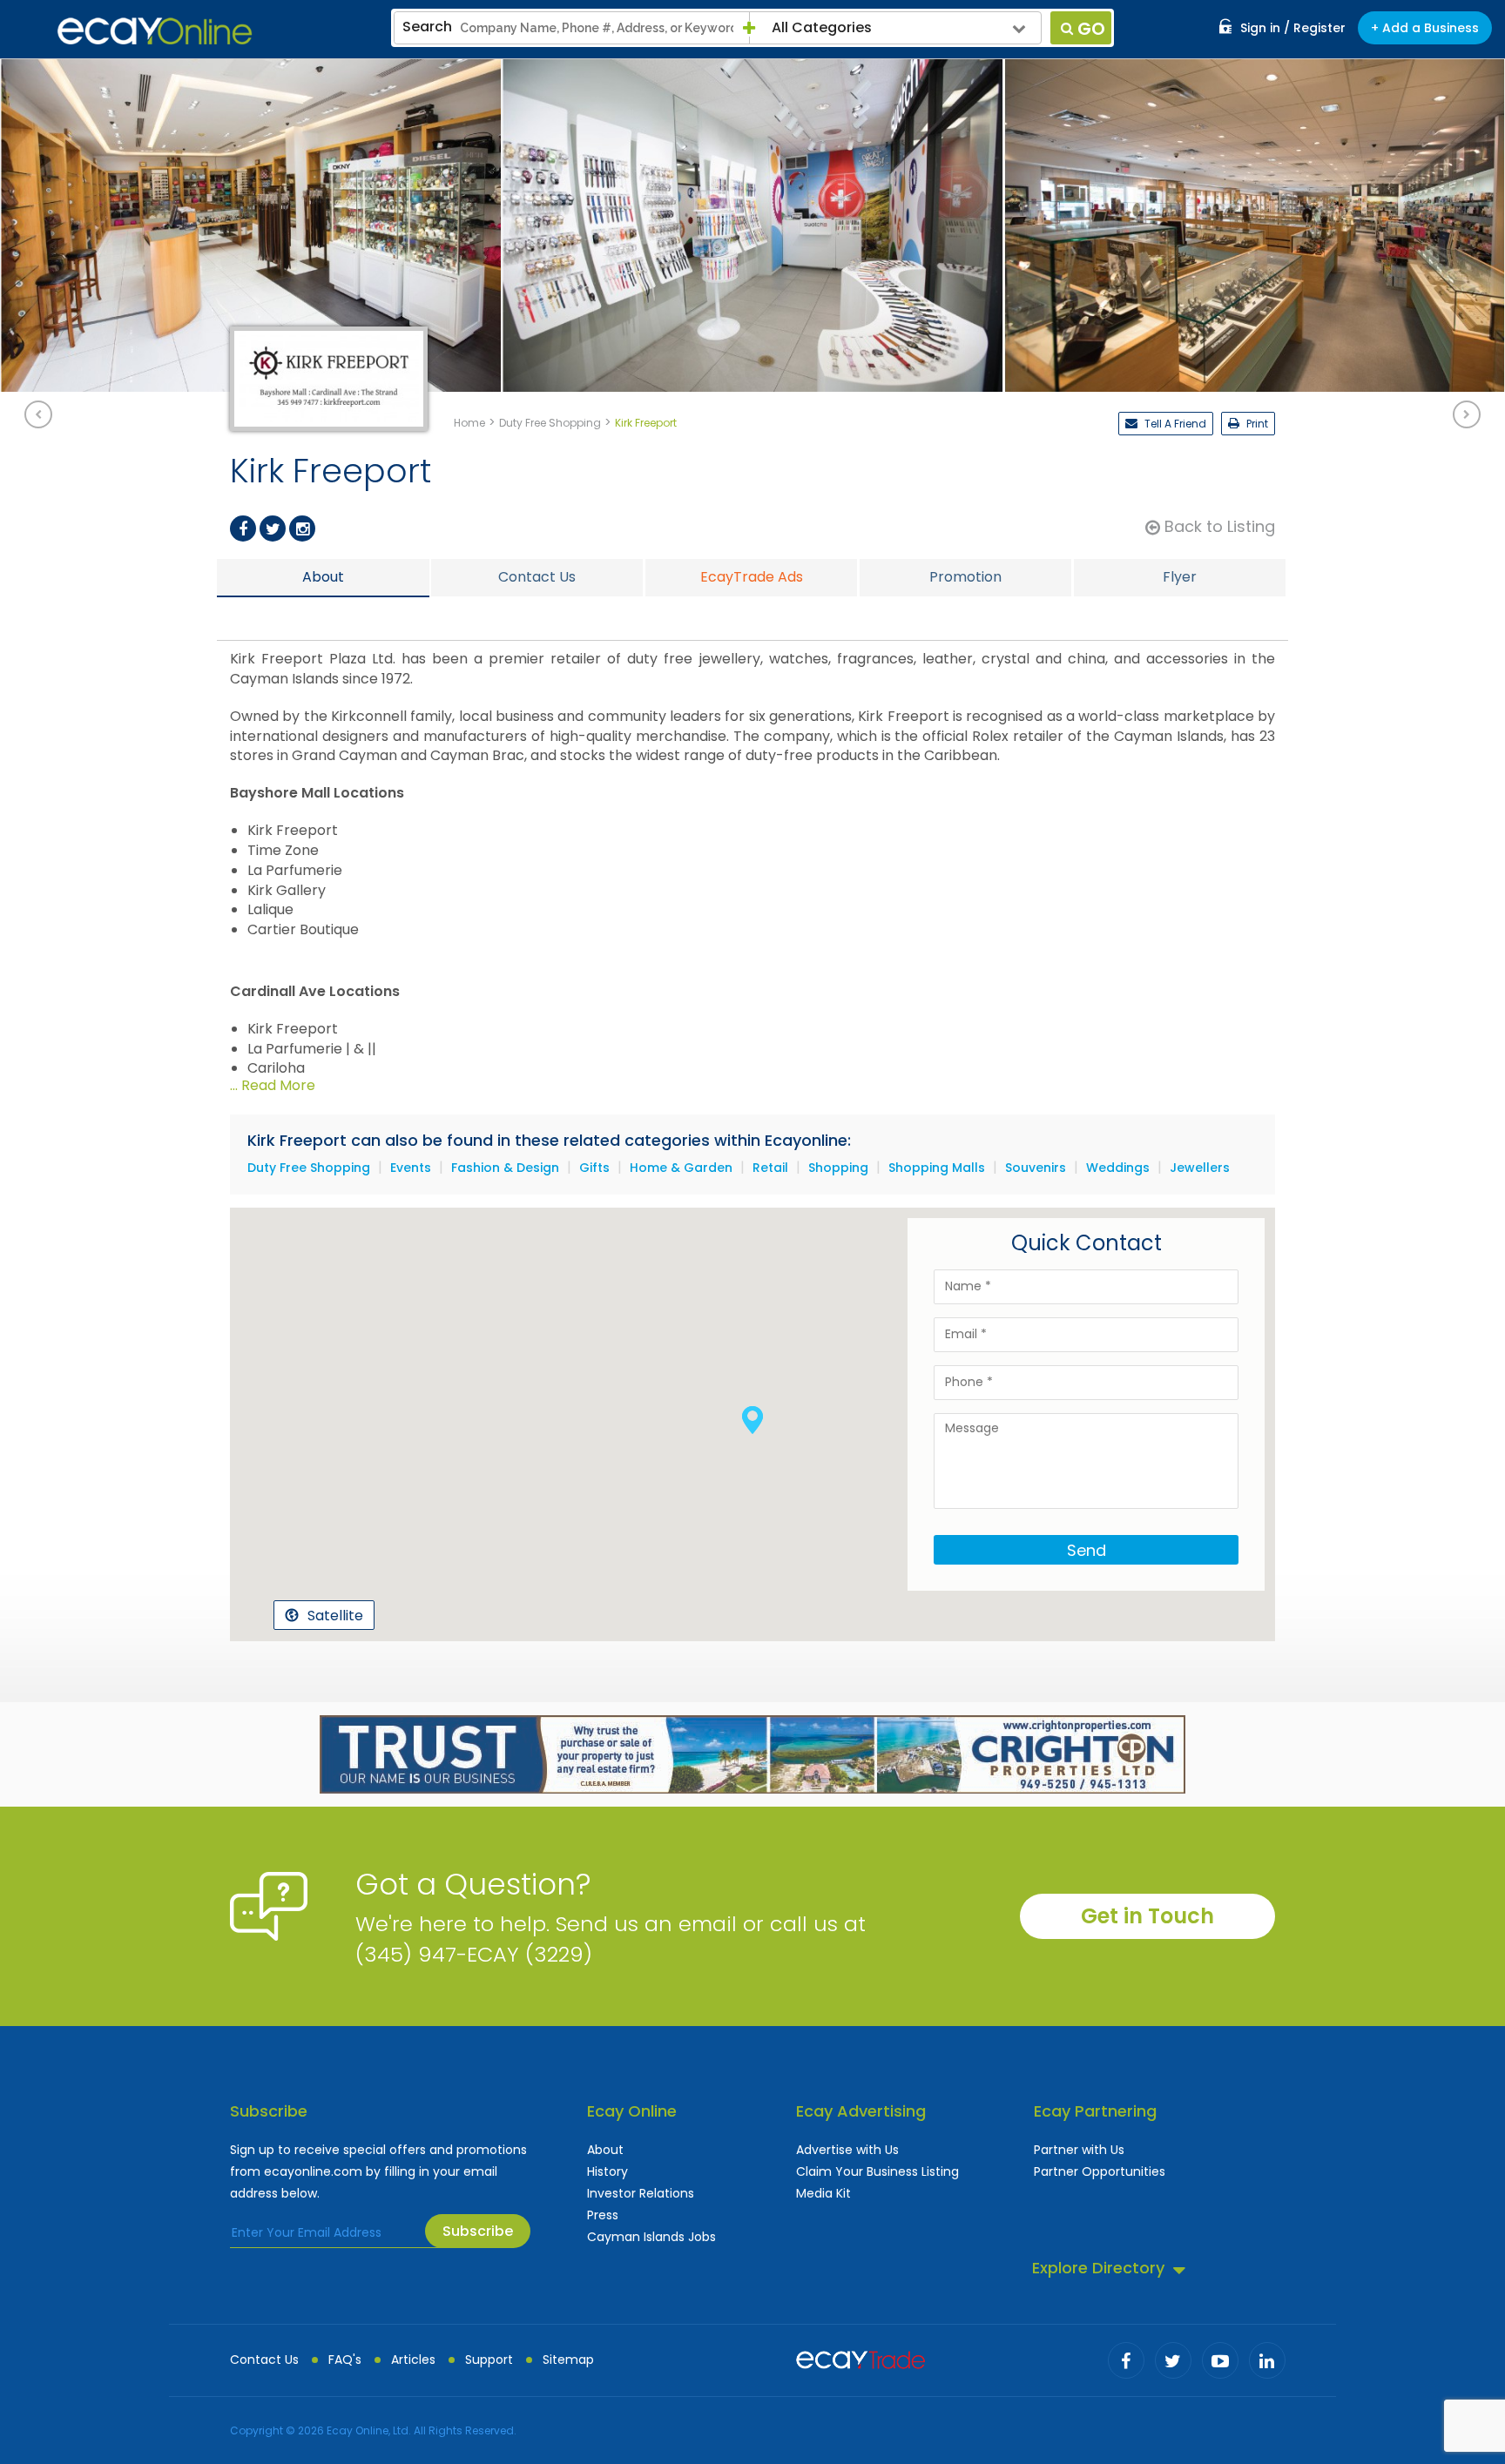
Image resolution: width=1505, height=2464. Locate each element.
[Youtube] (1220, 2360)
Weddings (1118, 1168)
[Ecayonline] (155, 31)
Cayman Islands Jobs (651, 2237)
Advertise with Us (847, 2150)
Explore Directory (1098, 2268)
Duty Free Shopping (309, 1168)
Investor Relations (641, 2193)
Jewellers (1200, 1168)
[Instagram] (302, 528)
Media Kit (823, 2193)
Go (1091, 29)
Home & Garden (681, 1168)
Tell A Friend (1174, 424)
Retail (770, 1168)
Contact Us (264, 2360)
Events (411, 1168)
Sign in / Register (1293, 28)
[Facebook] (243, 528)
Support (489, 2360)
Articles (413, 2360)
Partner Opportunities (1100, 2171)
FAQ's (345, 2360)
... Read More (273, 1085)
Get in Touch (1147, 1916)
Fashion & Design (505, 1168)
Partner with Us (1079, 2150)
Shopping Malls (937, 1168)
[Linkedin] (1267, 2360)
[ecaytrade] (860, 2358)
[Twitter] (273, 528)
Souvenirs (1036, 1168)
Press (603, 2215)
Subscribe (478, 2231)
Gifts (594, 1168)
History (607, 2171)
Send (1087, 1550)
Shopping (838, 1168)
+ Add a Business (1425, 28)
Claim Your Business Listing (877, 2171)
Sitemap (568, 2360)
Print (1256, 424)
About (605, 2150)
